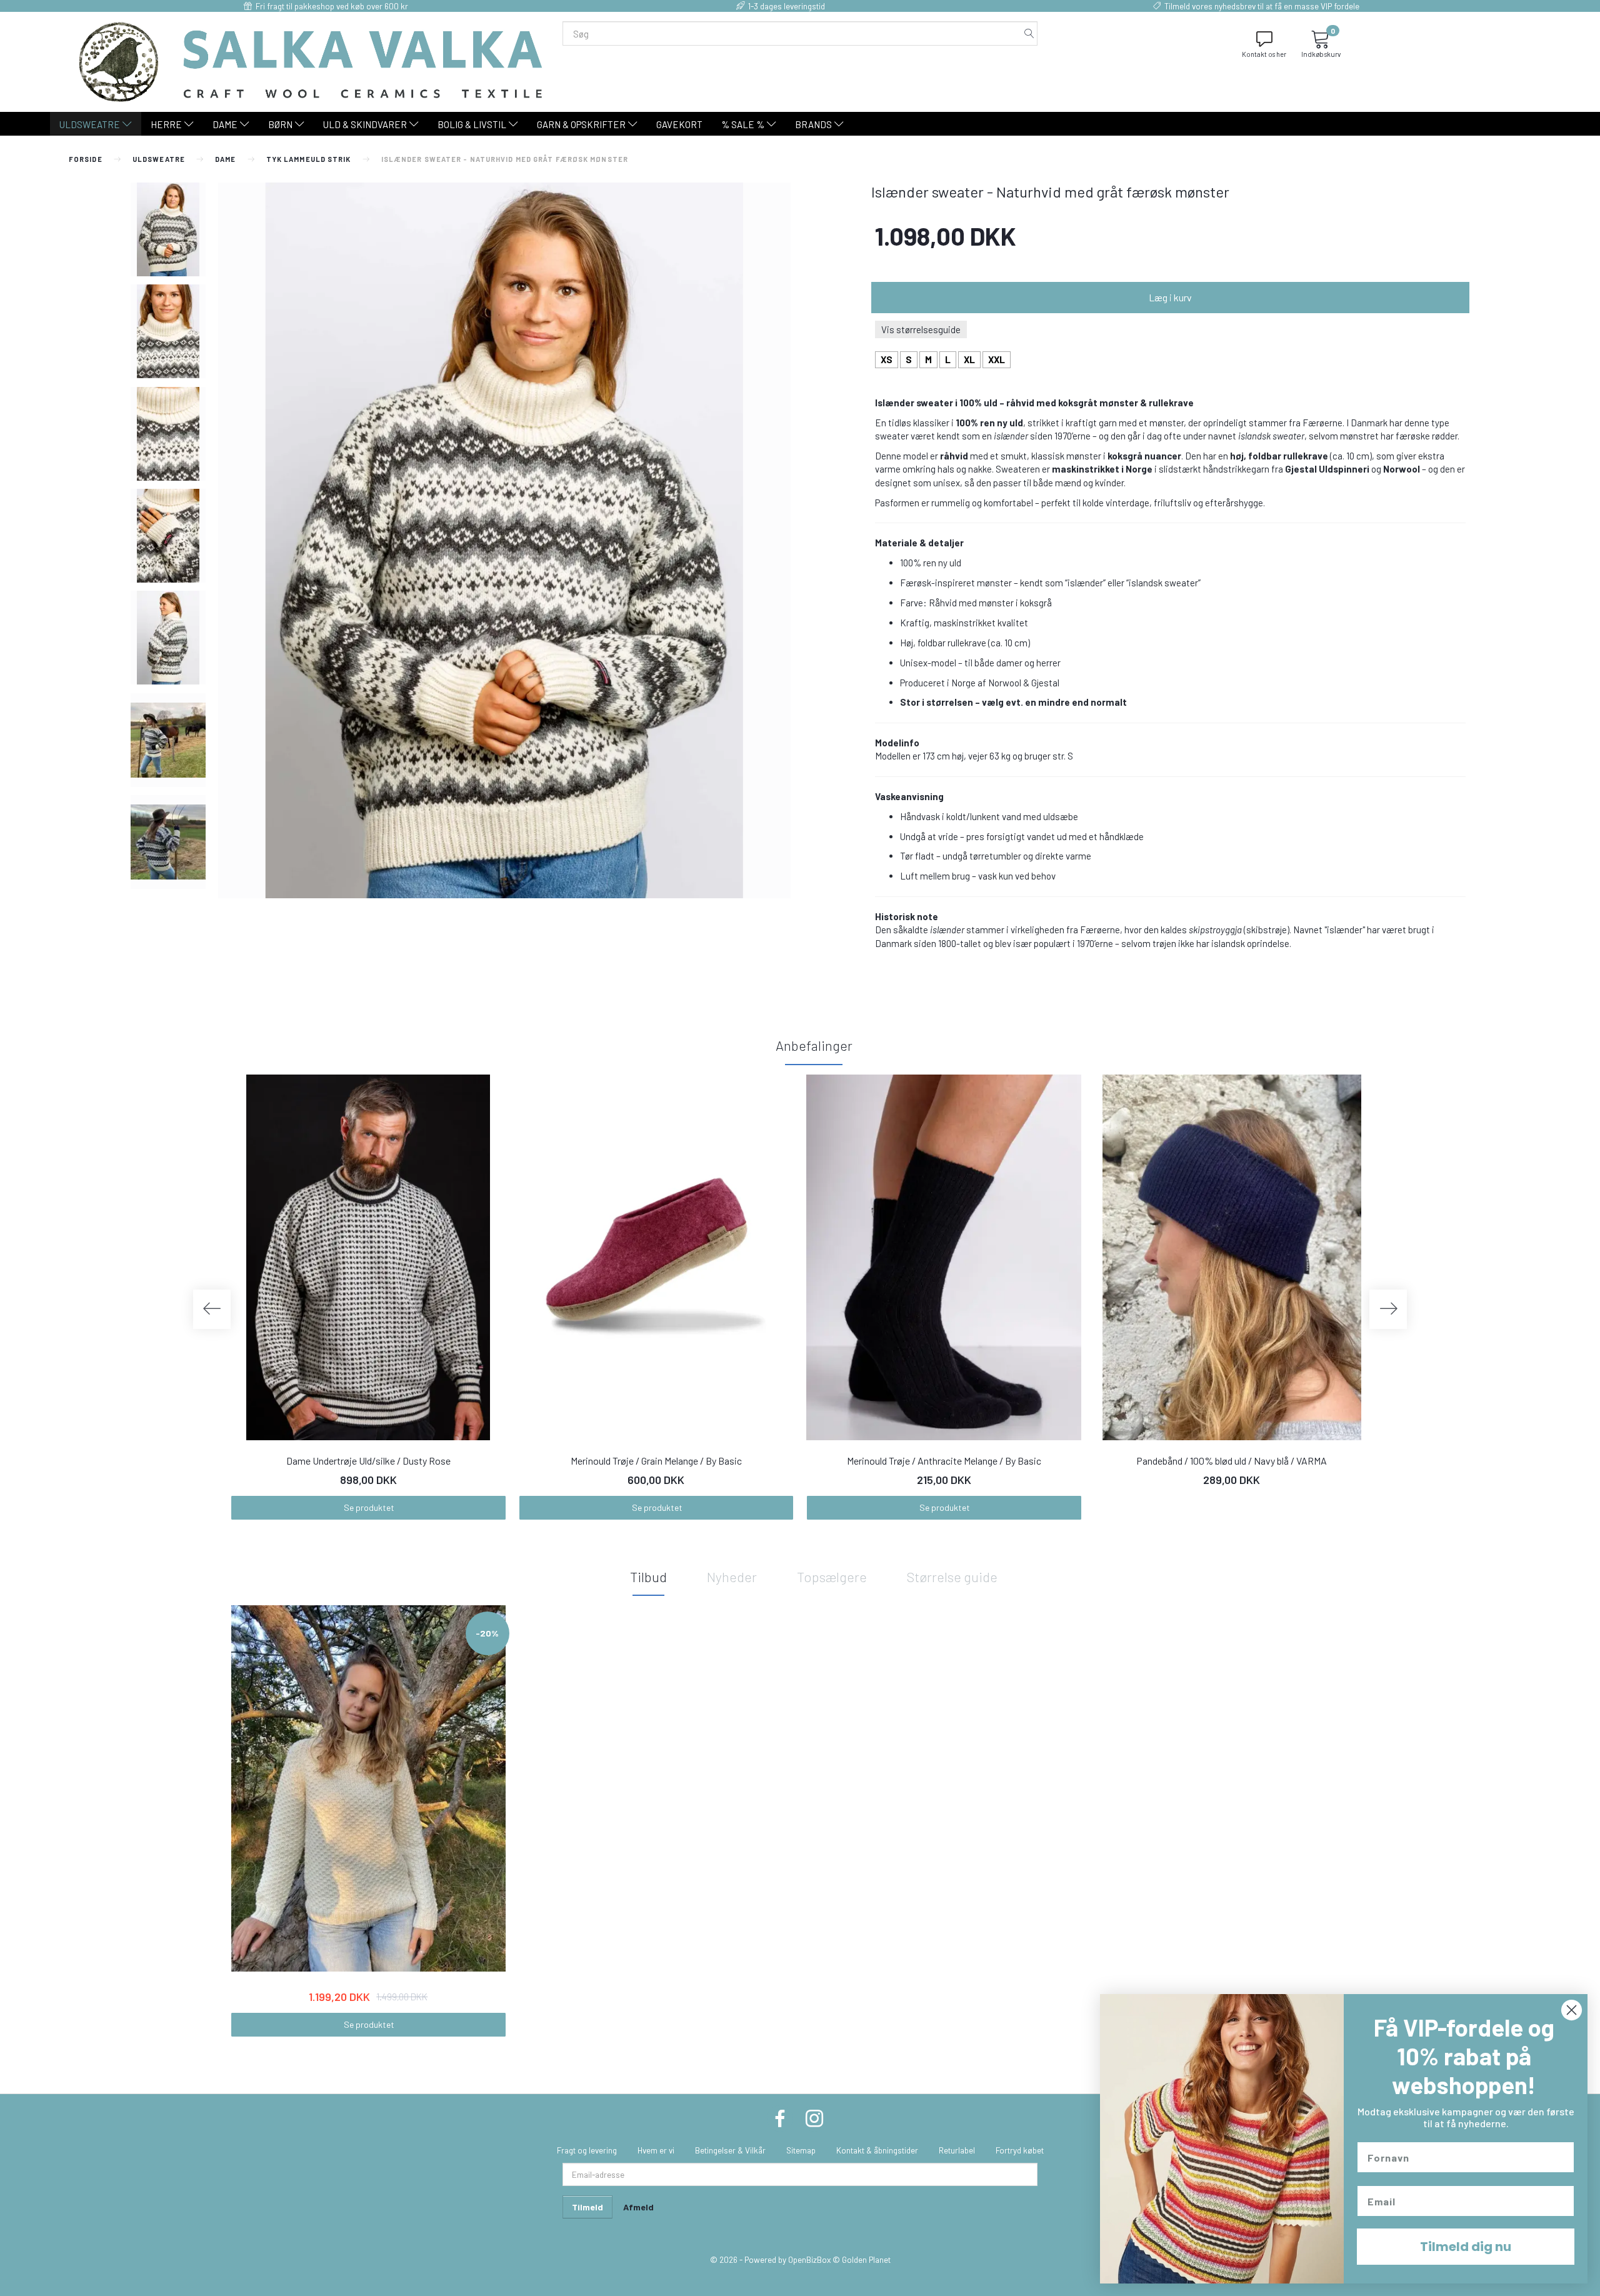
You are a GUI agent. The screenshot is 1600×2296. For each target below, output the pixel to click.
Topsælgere (832, 1577)
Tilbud (648, 1577)
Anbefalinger (814, 1045)
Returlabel (957, 2150)
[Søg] (1029, 33)
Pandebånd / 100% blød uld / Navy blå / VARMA (1232, 1461)
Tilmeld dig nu (1466, 2247)
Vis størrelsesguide (921, 329)
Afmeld (638, 2207)
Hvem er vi (656, 2150)
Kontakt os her (1264, 54)
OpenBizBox (809, 2259)
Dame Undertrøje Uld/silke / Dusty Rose (368, 1461)
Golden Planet (866, 2259)
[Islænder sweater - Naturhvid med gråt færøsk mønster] (504, 540)
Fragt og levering (587, 2150)
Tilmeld (587, 2207)
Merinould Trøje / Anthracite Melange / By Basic (944, 1461)
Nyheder (732, 1577)
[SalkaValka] (311, 61)
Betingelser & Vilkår (730, 2150)
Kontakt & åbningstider (877, 2150)
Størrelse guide (952, 1577)
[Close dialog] (1572, 2010)
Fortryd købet (1020, 2150)
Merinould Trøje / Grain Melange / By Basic (656, 1461)
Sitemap (801, 2150)
